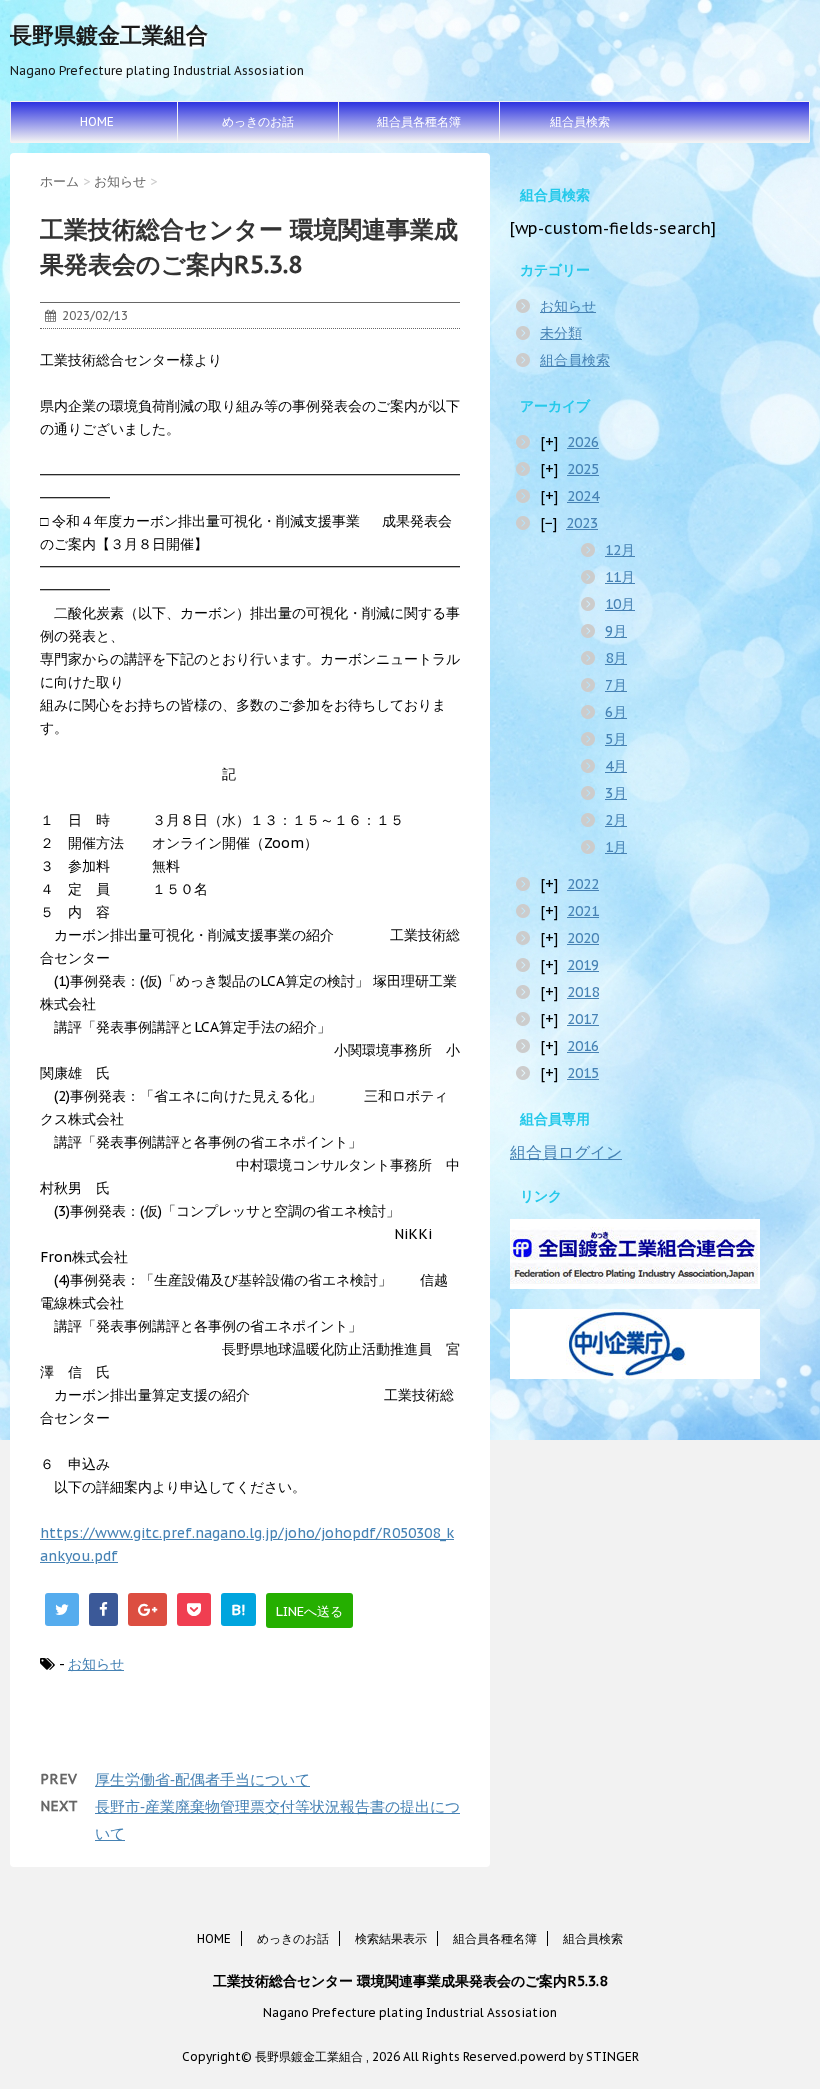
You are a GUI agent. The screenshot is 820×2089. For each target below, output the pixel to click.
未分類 (561, 333)
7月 (616, 685)
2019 (583, 965)
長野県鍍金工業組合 (109, 35)
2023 (582, 523)
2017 (583, 1019)
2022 (583, 884)
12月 (620, 550)
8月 (616, 658)
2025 (583, 469)
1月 (616, 847)
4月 (616, 766)
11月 (620, 577)
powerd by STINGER (579, 2056)
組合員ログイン (566, 1152)
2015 (583, 1073)
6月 (616, 712)
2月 (616, 820)
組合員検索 (580, 121)
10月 (620, 604)
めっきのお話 (258, 121)
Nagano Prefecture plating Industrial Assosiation (410, 2012)
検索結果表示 (391, 1938)
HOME (97, 121)
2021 (583, 911)
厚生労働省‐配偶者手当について (202, 1779)
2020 (583, 938)
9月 (616, 631)
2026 (583, 442)
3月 (616, 793)
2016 (583, 1046)
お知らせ (96, 1664)
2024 (583, 496)
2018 (583, 992)
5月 (616, 739)
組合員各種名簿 (419, 121)
